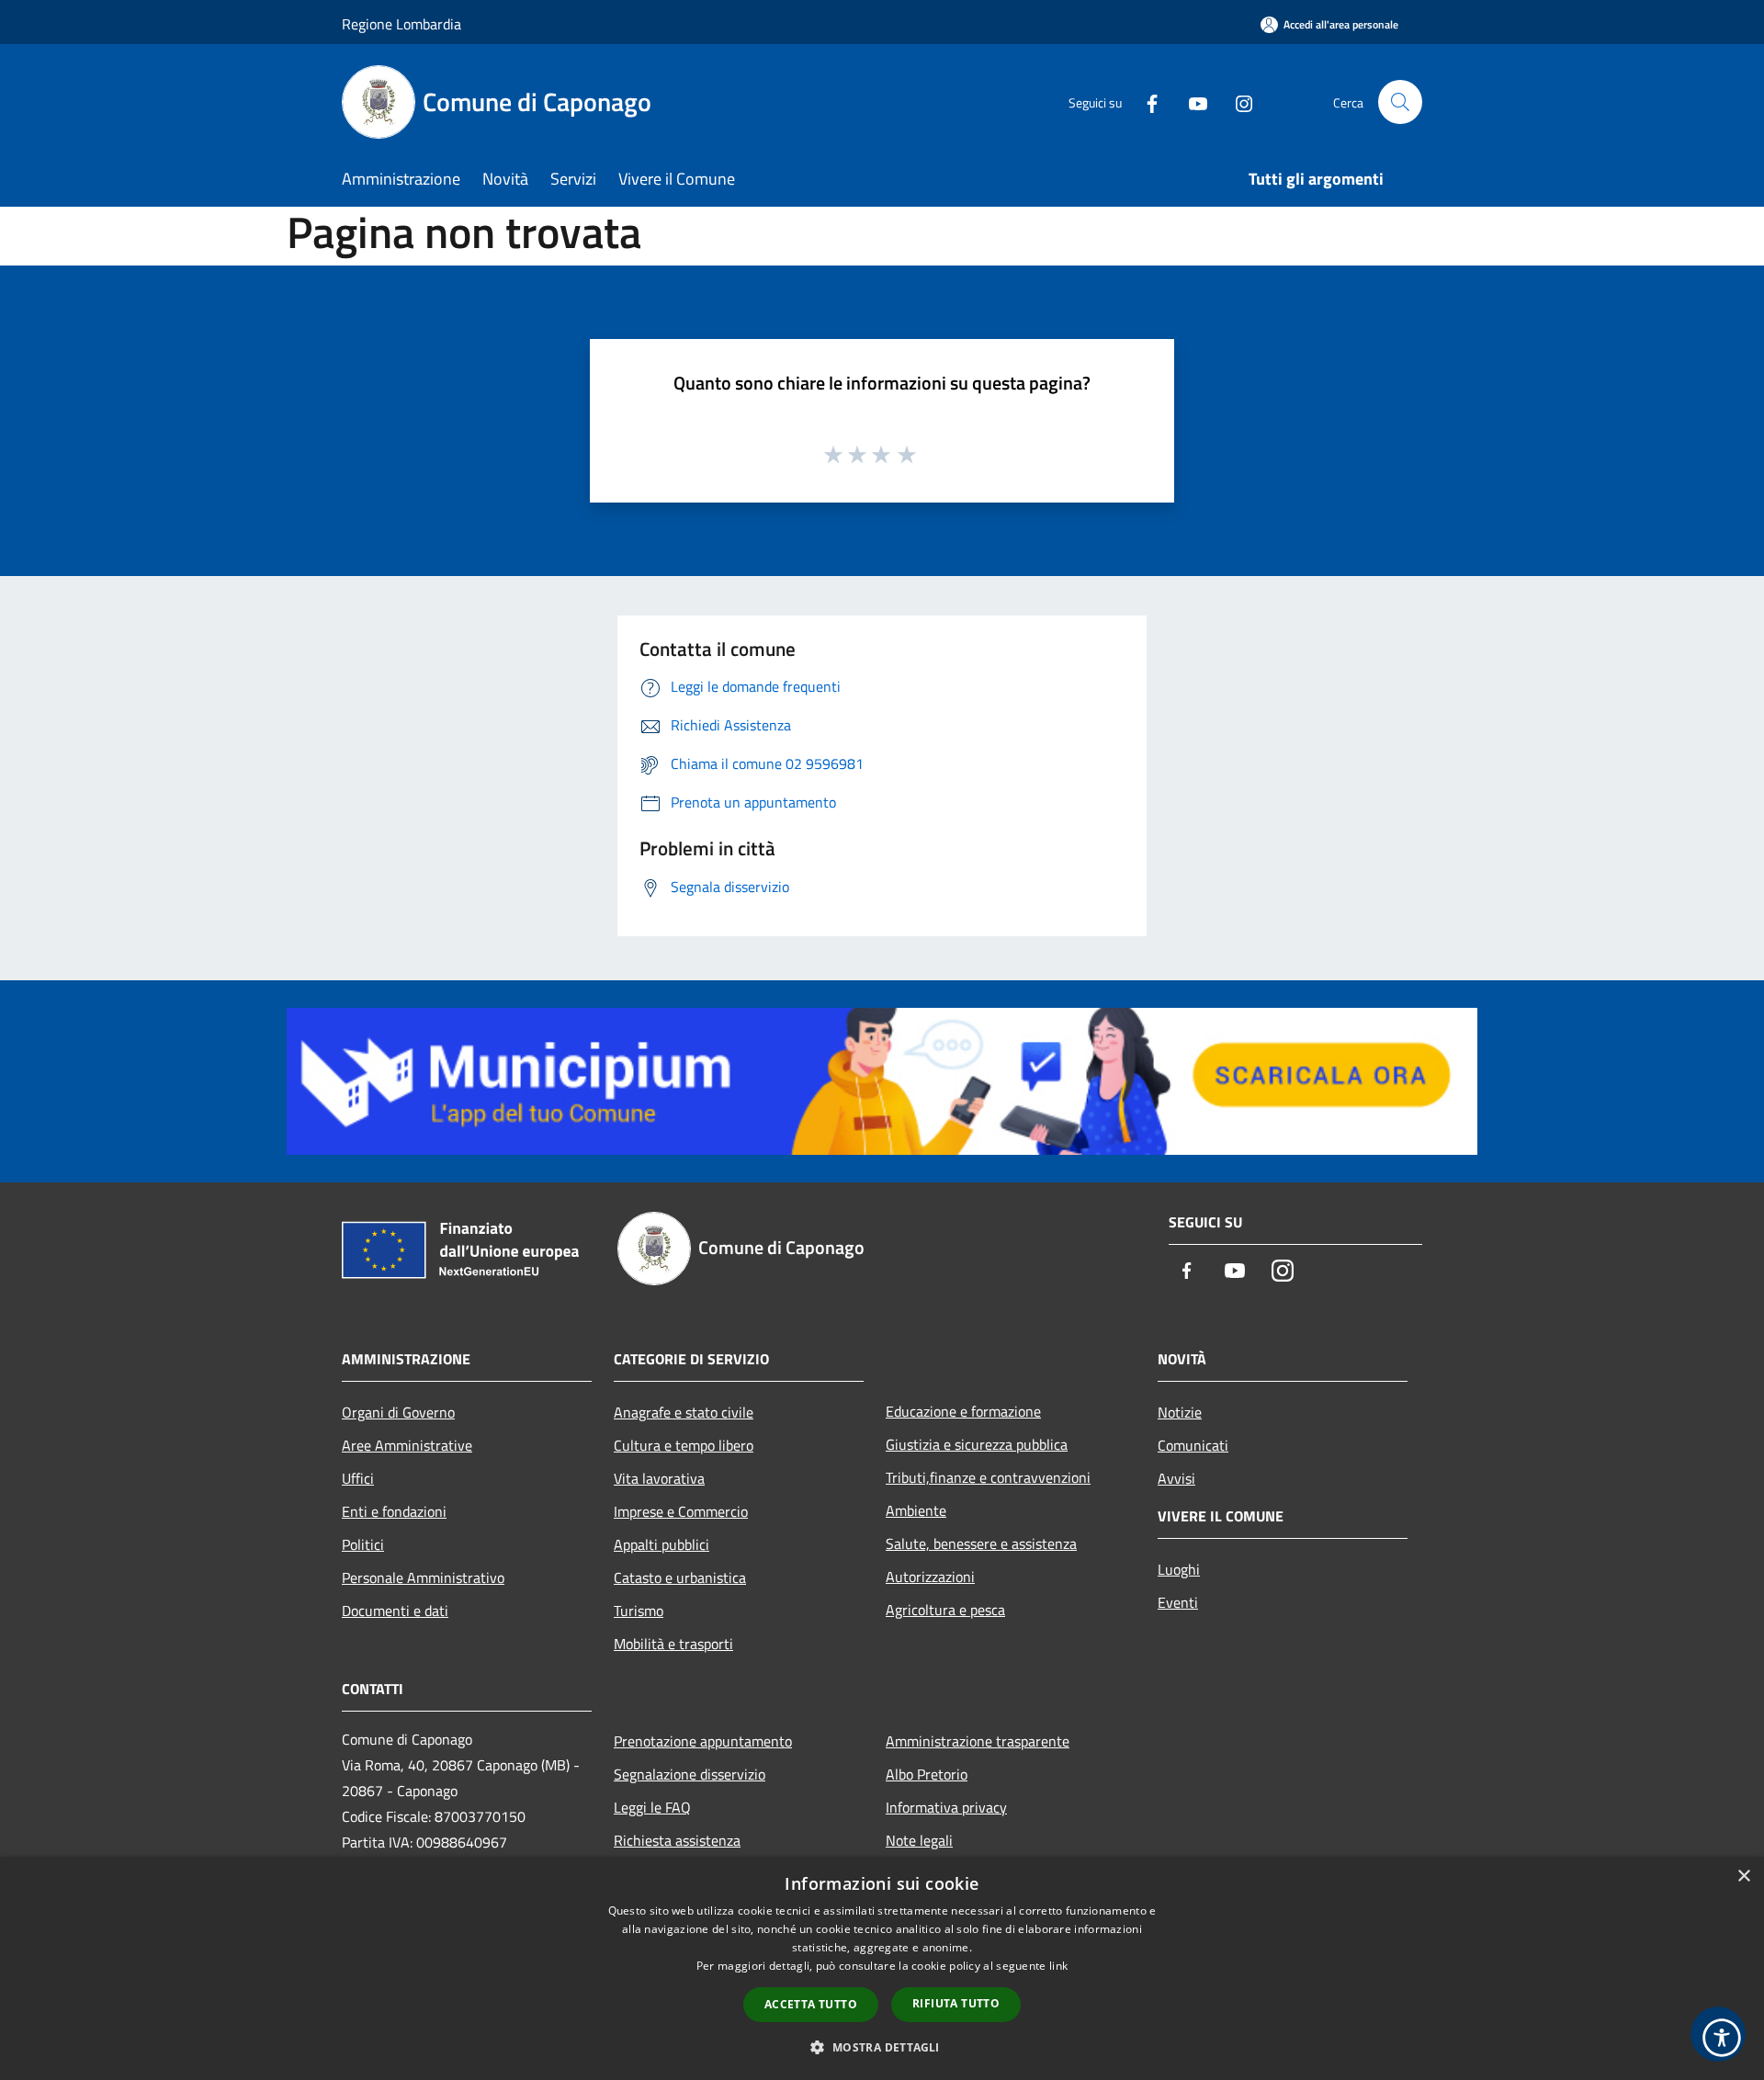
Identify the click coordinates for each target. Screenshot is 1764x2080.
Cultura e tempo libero (684, 1445)
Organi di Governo (398, 1412)
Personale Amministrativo (423, 1577)
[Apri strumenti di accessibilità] (1722, 2038)
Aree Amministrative (407, 1445)
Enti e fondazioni (394, 1511)
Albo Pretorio (927, 1774)
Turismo (639, 1611)
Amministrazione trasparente (978, 1741)
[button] (882, 2047)
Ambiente (916, 1510)
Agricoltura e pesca (945, 1610)
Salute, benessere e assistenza (981, 1543)
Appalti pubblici (661, 1544)
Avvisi (1176, 1478)
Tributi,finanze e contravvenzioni (988, 1477)
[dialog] (882, 1968)
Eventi (1178, 1602)
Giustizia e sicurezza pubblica (977, 1444)
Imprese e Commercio (681, 1511)
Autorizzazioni (930, 1577)
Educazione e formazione (963, 1411)
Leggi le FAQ (652, 1807)
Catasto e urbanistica (680, 1577)
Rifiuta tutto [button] (956, 2003)
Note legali (919, 1840)
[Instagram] (1237, 102)
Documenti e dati (395, 1611)
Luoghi (1179, 1569)
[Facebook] (1145, 102)
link (1058, 1966)
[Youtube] (1191, 102)
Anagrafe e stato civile (684, 1412)
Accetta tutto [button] (811, 2004)
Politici (363, 1544)
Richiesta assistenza (677, 1840)
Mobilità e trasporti (673, 1644)
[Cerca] (1400, 102)
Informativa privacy (946, 1807)
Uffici (358, 1478)
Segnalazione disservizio (690, 1774)
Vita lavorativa (659, 1478)
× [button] (1743, 1877)
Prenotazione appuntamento (703, 1741)
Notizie (1180, 1412)
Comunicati (1193, 1445)
